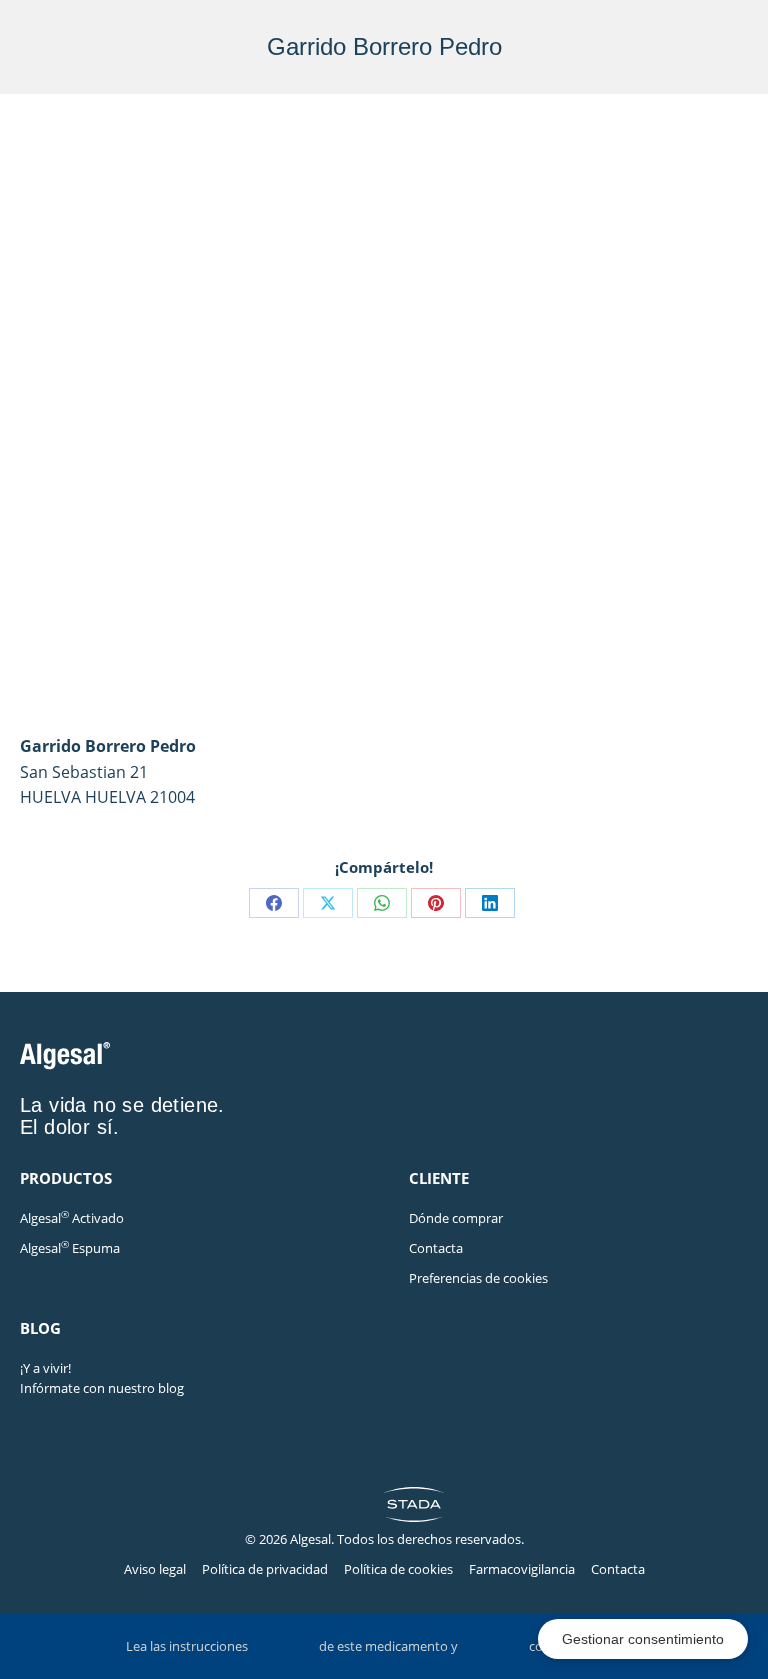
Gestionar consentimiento (643, 1639)
